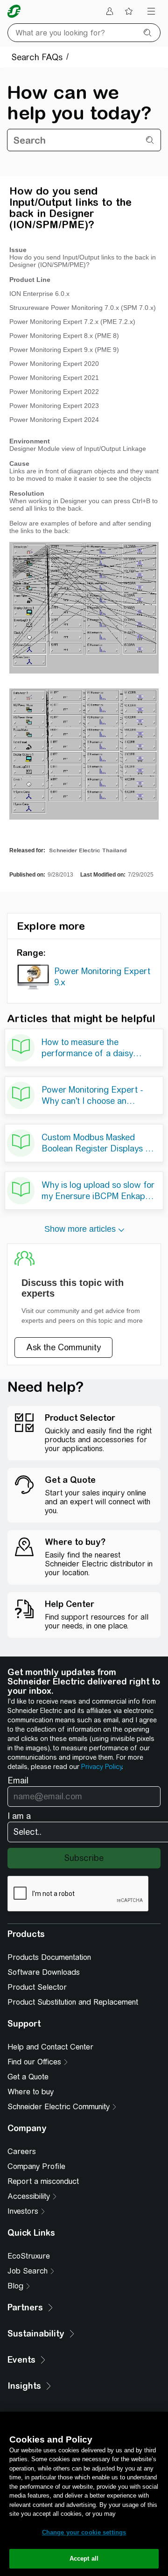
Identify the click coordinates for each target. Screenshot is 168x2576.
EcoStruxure (29, 2256)
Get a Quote (28, 2077)
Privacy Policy (101, 1767)
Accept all (84, 2558)
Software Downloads (44, 1972)
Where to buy (31, 2092)
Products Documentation (49, 1957)
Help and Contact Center (50, 2047)
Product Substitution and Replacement (73, 2002)
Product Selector (37, 1987)
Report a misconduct (43, 2181)
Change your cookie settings (84, 2532)
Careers (22, 2151)
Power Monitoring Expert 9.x (102, 977)
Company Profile (36, 2166)
